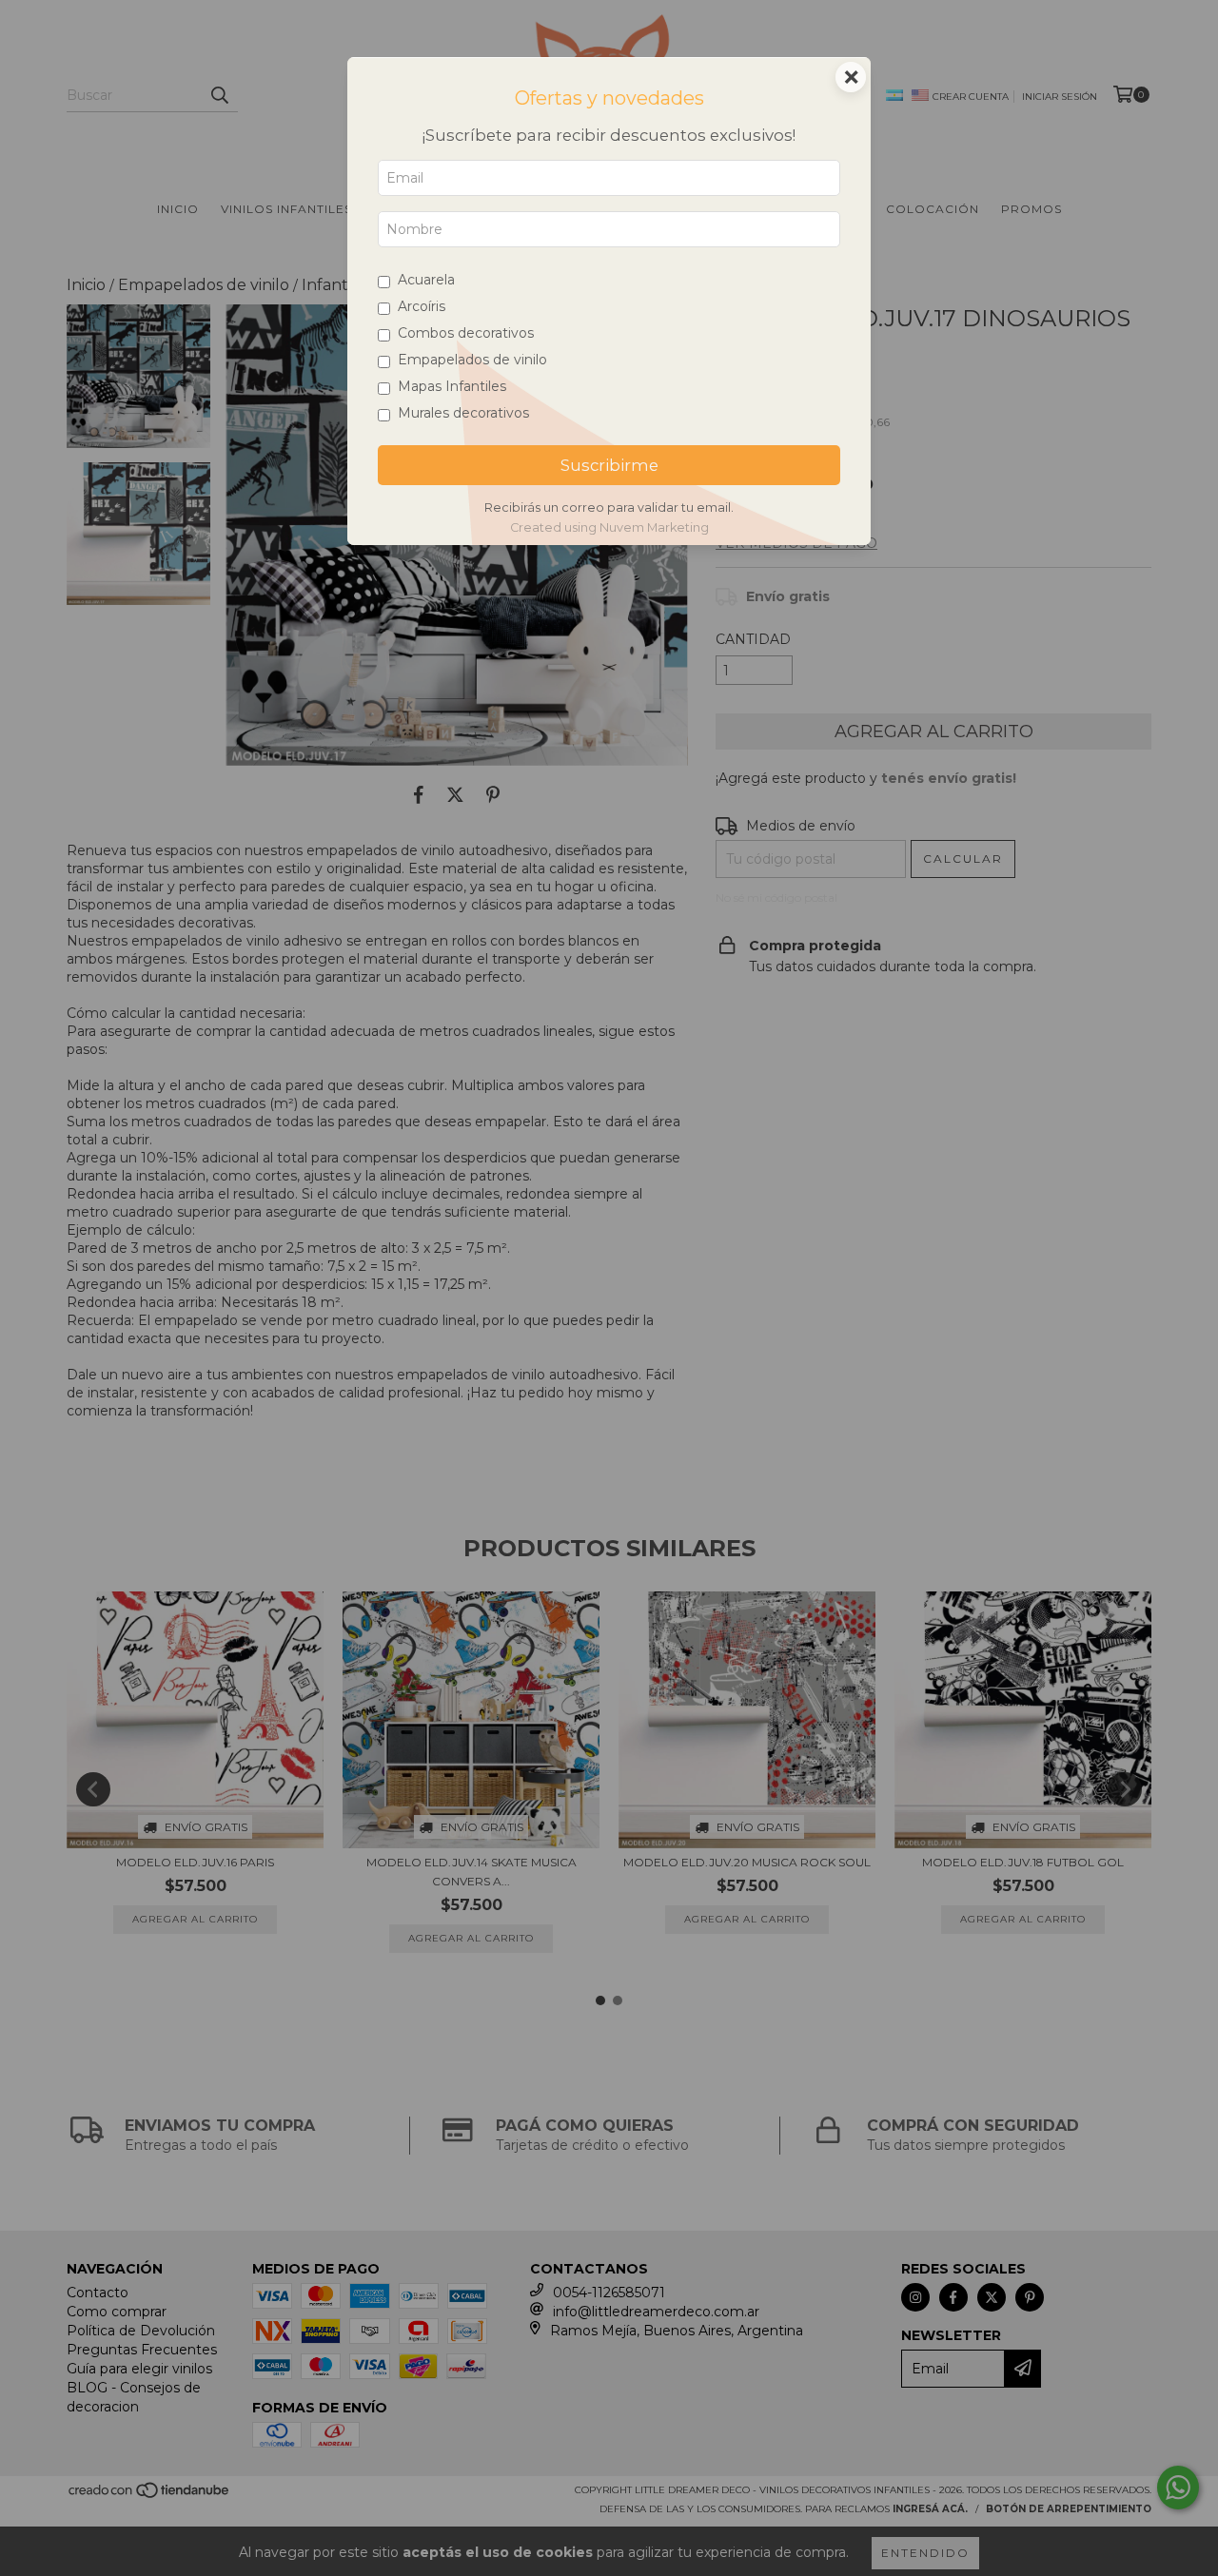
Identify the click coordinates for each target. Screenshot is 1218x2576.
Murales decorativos (463, 413)
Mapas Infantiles (452, 386)
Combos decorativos (466, 333)
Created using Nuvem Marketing (609, 527)
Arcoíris (422, 306)
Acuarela (426, 280)
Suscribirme (609, 465)
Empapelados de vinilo (472, 360)
